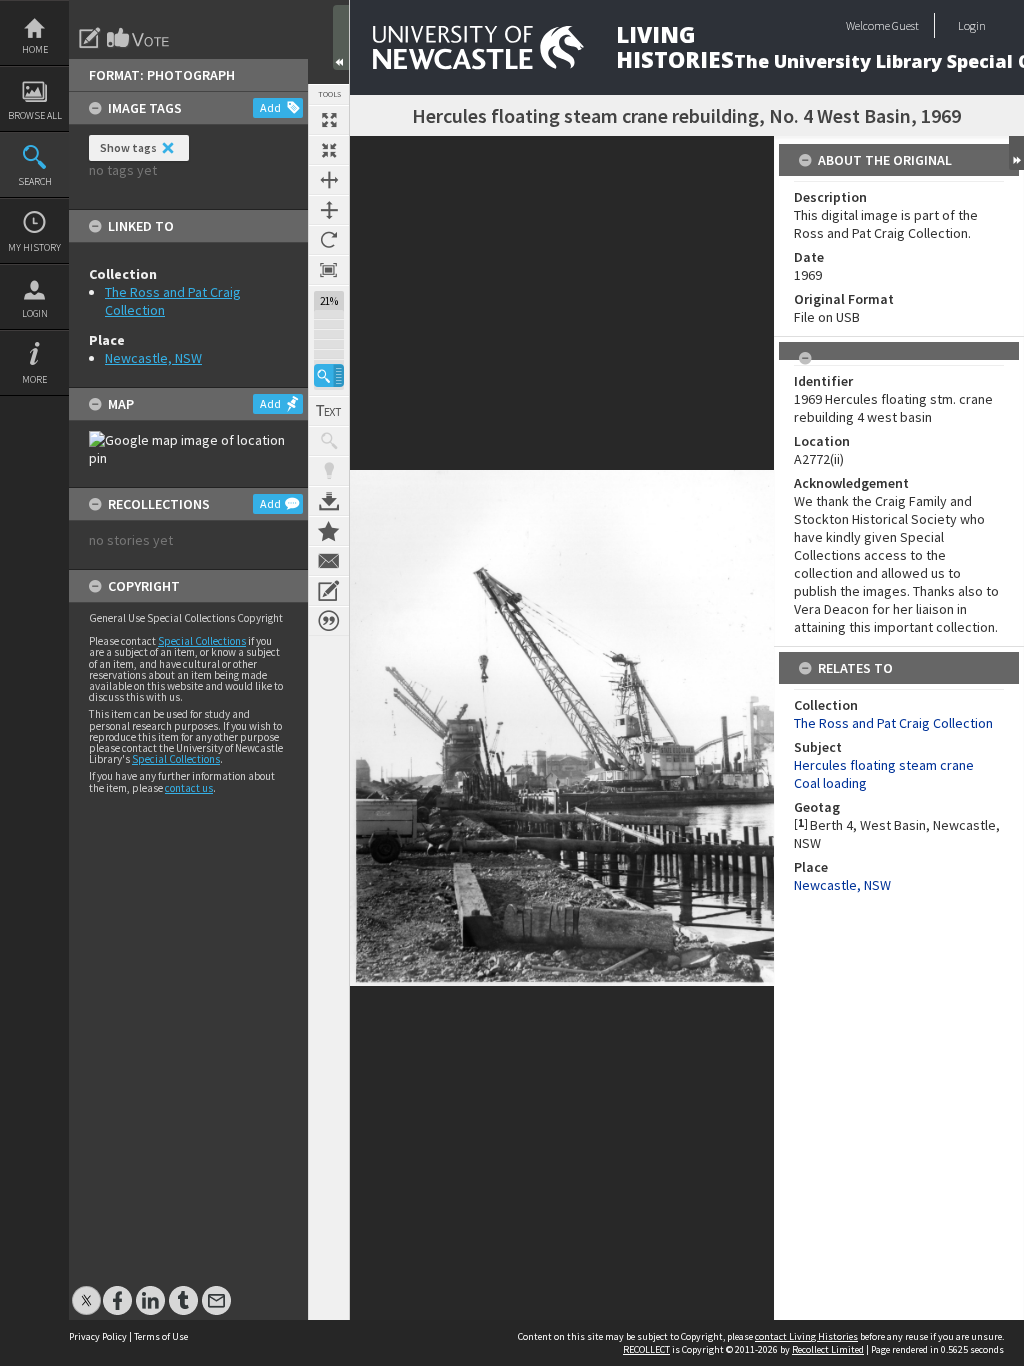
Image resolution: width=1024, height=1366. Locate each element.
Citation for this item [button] (329, 621)
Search (35, 181)
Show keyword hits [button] (329, 441)
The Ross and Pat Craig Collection (893, 723)
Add (270, 107)
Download (329, 501)
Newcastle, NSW (153, 358)
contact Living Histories (806, 1336)
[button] (329, 375)
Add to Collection (329, 531)
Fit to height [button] (329, 210)
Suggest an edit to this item (90, 38)
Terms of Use (161, 1336)
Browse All (35, 115)
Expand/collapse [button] (1016, 153)
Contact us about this (329, 561)
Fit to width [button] (329, 180)
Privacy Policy (98, 1336)
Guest (905, 25)
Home (35, 49)
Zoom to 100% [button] (329, 270)
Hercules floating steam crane (884, 765)
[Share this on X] (86, 1290)
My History (34, 247)
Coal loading (830, 783)
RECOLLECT (646, 1349)
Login (35, 313)
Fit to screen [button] (329, 150)
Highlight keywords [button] (329, 471)
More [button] (34, 379)
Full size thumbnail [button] (329, 120)
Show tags (128, 147)
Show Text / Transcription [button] (329, 411)
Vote (139, 38)
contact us (189, 788)
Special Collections (202, 641)
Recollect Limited (828, 1349)
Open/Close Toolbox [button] (341, 37)
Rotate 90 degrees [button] (329, 240)
